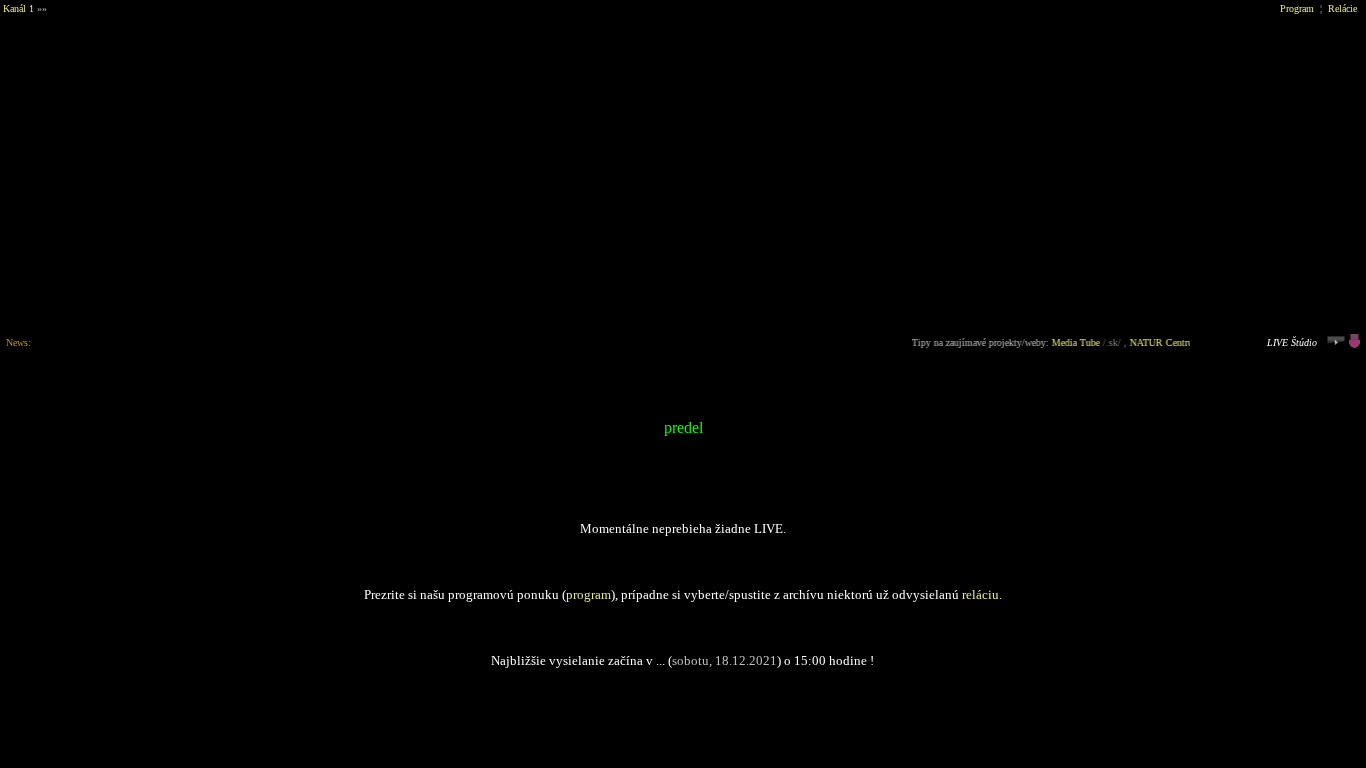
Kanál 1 (18, 8)
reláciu (980, 594)
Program (1297, 8)
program (588, 594)
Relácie (1342, 8)
